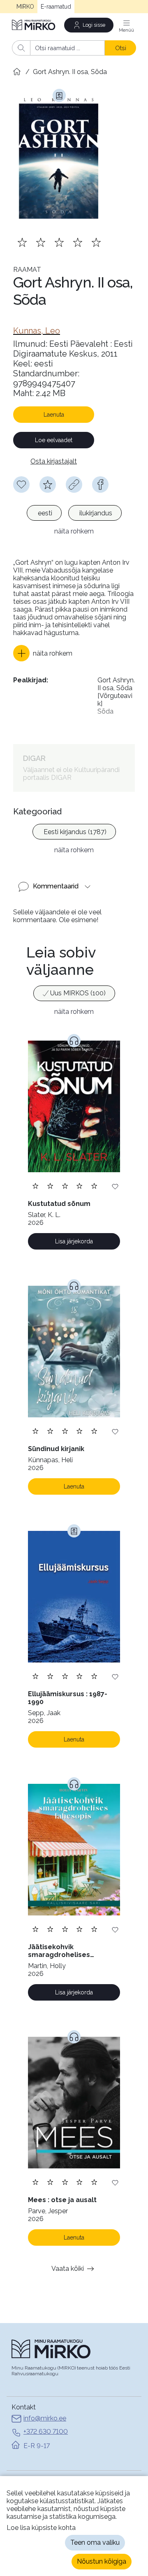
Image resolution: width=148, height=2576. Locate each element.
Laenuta (54, 415)
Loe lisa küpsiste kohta (41, 2528)
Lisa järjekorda (74, 1241)
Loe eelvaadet (54, 440)
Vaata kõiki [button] (68, 2269)
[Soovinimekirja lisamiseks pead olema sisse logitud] (21, 485)
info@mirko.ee (45, 2418)
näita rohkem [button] (74, 531)
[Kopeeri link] (74, 485)
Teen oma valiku (95, 2542)
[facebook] (100, 485)
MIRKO (25, 7)
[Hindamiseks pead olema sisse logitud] (48, 485)
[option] (44, 513)
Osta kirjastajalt (54, 461)
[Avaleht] (34, 25)
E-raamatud (56, 7)
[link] (37, 331)
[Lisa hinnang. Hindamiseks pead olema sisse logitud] (59, 242)
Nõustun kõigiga (102, 2561)
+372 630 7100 (46, 2431)
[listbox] (74, 514)
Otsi (121, 48)
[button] (43, 653)
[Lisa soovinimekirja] (115, 1186)
